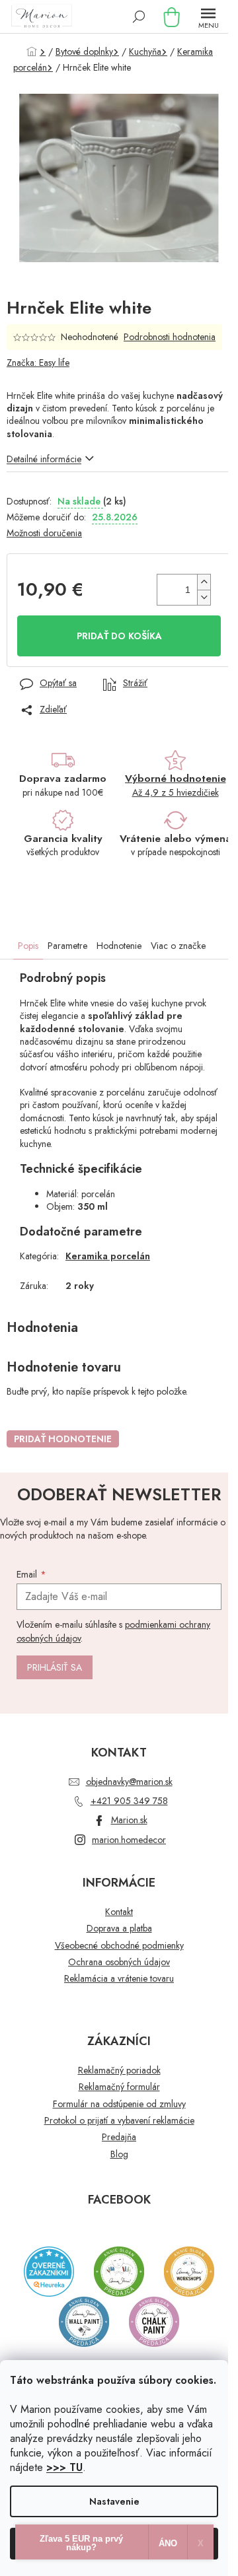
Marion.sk (129, 1820)
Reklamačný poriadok (119, 2071)
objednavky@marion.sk (129, 1782)
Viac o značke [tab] (178, 946)
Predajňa (119, 2137)
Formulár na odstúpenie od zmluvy (119, 2104)
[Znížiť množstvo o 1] (204, 597)
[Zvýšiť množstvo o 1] (204, 582)
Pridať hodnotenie (63, 1439)
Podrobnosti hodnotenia (170, 337)
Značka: (38, 363)
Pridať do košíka (119, 636)
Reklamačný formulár (119, 2087)
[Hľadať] (139, 17)
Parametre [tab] (67, 946)
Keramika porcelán (108, 1256)
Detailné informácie (44, 459)
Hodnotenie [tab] (119, 946)
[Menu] (208, 17)
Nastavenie (114, 2501)
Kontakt (119, 1912)
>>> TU (64, 2467)
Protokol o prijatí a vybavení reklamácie (119, 2121)
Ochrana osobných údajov (119, 1962)
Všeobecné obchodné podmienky (119, 1946)
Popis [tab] (28, 946)
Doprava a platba (119, 1929)
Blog (119, 2154)
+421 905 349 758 (129, 1801)
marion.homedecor (129, 1840)
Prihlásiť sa (55, 1667)
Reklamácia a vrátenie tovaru (119, 1979)
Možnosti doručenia (44, 533)
